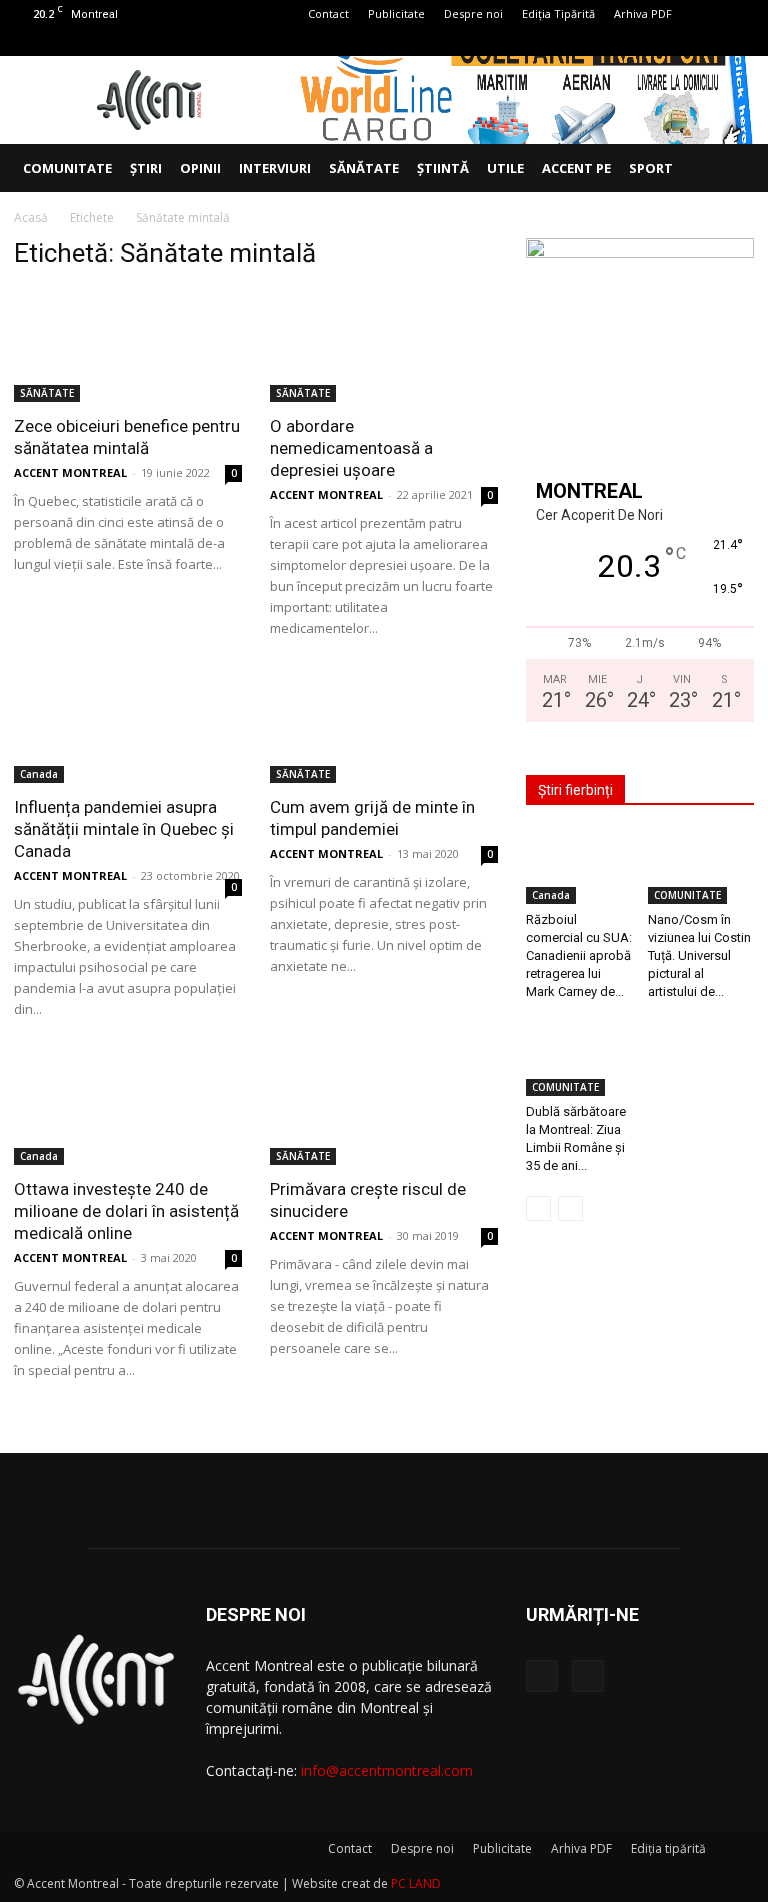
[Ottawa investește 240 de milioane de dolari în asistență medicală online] (128, 1108)
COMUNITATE (67, 168)
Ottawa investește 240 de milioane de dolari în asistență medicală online (126, 1211)
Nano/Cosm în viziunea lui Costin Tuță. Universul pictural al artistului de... (699, 955)
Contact (328, 13)
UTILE (505, 168)
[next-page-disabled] (570, 1208)
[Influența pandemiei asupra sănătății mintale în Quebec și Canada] (128, 727)
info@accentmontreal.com (387, 1770)
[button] (730, 168)
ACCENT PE (576, 168)
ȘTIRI (146, 168)
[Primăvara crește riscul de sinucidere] (384, 1108)
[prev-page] (538, 1208)
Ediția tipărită (668, 1848)
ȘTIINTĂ (443, 168)
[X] (739, 42)
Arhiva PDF (643, 13)
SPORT (651, 168)
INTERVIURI (275, 168)
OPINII (200, 168)
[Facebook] (706, 42)
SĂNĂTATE (364, 168)
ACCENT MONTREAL (70, 472)
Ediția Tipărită (558, 13)
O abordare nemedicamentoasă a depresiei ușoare (351, 448)
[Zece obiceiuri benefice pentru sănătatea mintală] (128, 345)
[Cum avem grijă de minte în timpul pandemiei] (384, 727)
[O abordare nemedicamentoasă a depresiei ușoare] (384, 345)
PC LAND (416, 1883)
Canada (39, 774)
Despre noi (473, 13)
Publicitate (396, 13)
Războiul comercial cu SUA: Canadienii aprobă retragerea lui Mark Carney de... (579, 955)
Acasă (31, 217)
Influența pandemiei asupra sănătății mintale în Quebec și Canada (124, 829)
